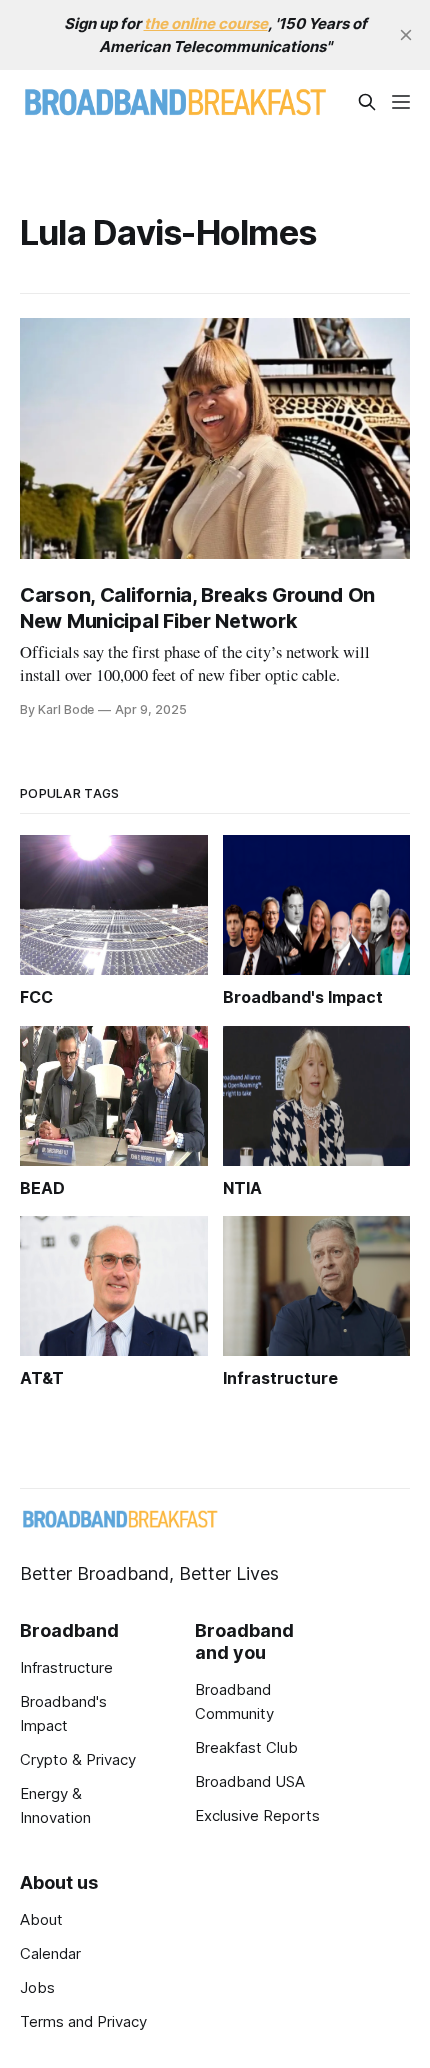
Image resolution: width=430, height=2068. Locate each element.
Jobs (37, 1987)
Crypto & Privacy (78, 1759)
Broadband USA (250, 1781)
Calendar (50, 1953)
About (41, 1919)
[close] (406, 35)
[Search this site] (367, 102)
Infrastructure (66, 1667)
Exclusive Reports (257, 1815)
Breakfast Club (246, 1747)
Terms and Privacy (83, 2021)
